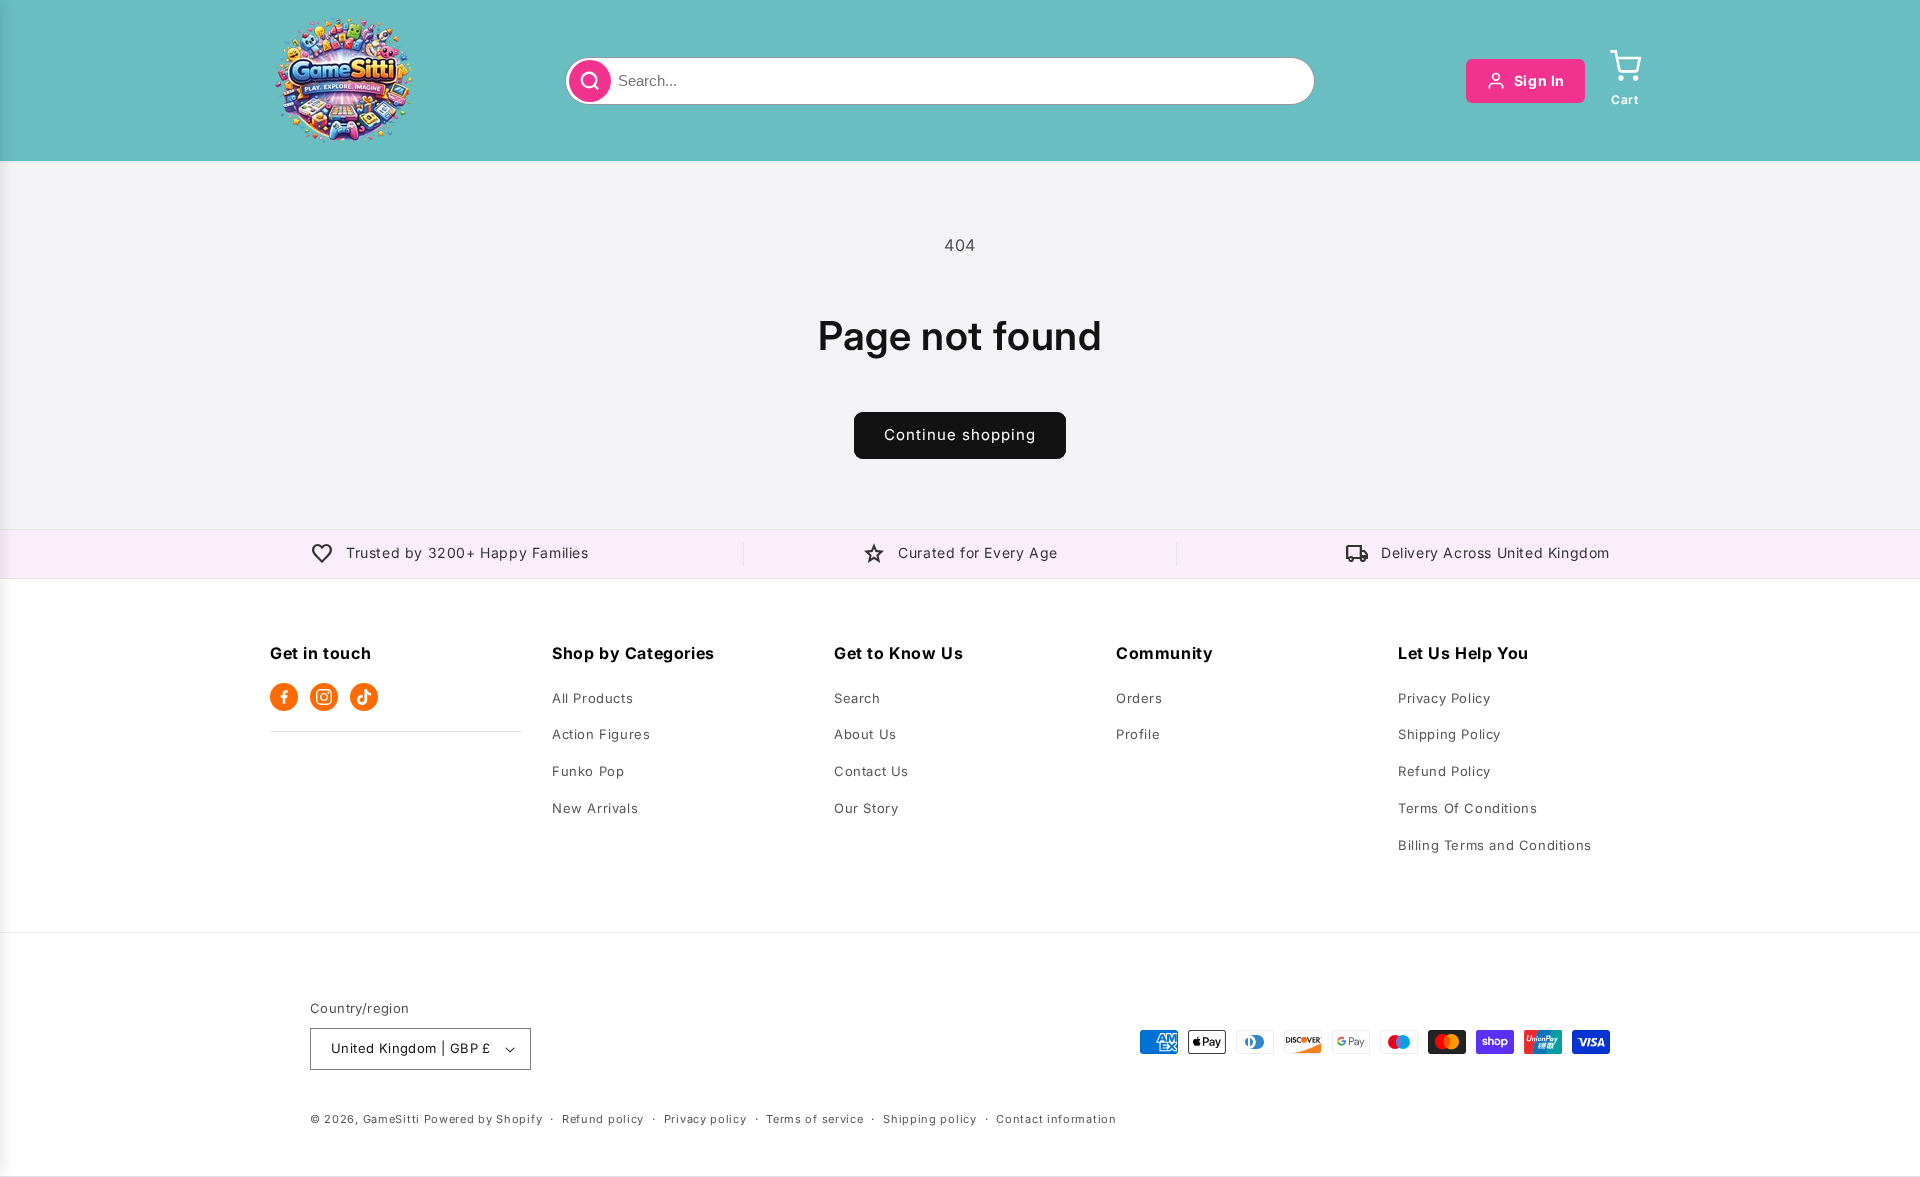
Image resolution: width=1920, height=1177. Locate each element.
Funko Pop (588, 771)
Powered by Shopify (483, 1119)
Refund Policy (1444, 771)
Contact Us (871, 771)
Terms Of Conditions (1467, 808)
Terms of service (814, 1119)
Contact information (1056, 1119)
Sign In (1539, 80)
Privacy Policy (1444, 698)
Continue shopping (960, 434)
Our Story (866, 808)
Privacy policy (705, 1119)
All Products (592, 698)
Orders (1139, 698)
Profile (1138, 734)
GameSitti (391, 1119)
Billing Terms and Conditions (1495, 845)
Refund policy (603, 1119)
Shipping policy (930, 1119)
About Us (865, 734)
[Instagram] (324, 697)
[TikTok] (364, 697)
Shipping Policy (1449, 734)
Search (857, 698)
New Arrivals (595, 808)
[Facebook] (284, 697)
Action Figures (601, 734)
